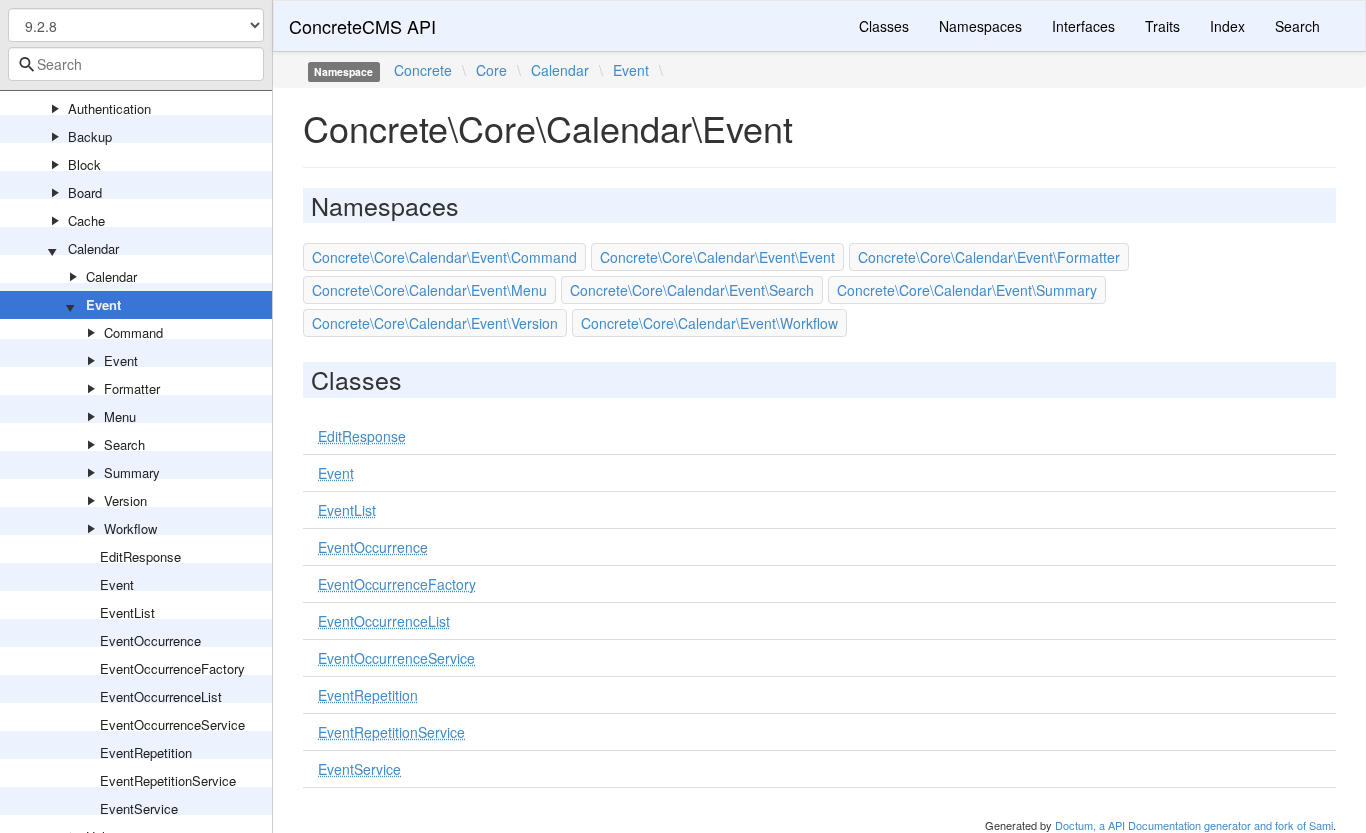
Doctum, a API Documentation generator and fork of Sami (1194, 825)
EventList (127, 612)
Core (491, 70)
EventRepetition (146, 752)
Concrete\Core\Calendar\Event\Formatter (989, 257)
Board (85, 192)
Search (124, 444)
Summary (132, 472)
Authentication (109, 108)
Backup (90, 136)
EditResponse (140, 556)
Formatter (132, 388)
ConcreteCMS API (362, 26)
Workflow (130, 528)
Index (1227, 26)
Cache (86, 220)
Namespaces (980, 26)
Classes (884, 26)
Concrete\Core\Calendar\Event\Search (692, 290)
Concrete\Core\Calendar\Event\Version (435, 323)
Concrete (423, 70)
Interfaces (1083, 26)
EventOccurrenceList (161, 696)
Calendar (93, 248)
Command (133, 332)
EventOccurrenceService (172, 724)
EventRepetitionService (168, 780)
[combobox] (136, 64)
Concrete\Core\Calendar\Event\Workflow (709, 323)
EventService (139, 808)
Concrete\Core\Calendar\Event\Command (444, 257)
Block (84, 164)
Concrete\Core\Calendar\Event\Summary (967, 290)
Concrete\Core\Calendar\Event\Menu (429, 290)
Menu (120, 416)
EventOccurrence (150, 640)
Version (125, 500)
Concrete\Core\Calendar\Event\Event (717, 257)
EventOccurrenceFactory (172, 668)
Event (103, 304)
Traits (1162, 26)
